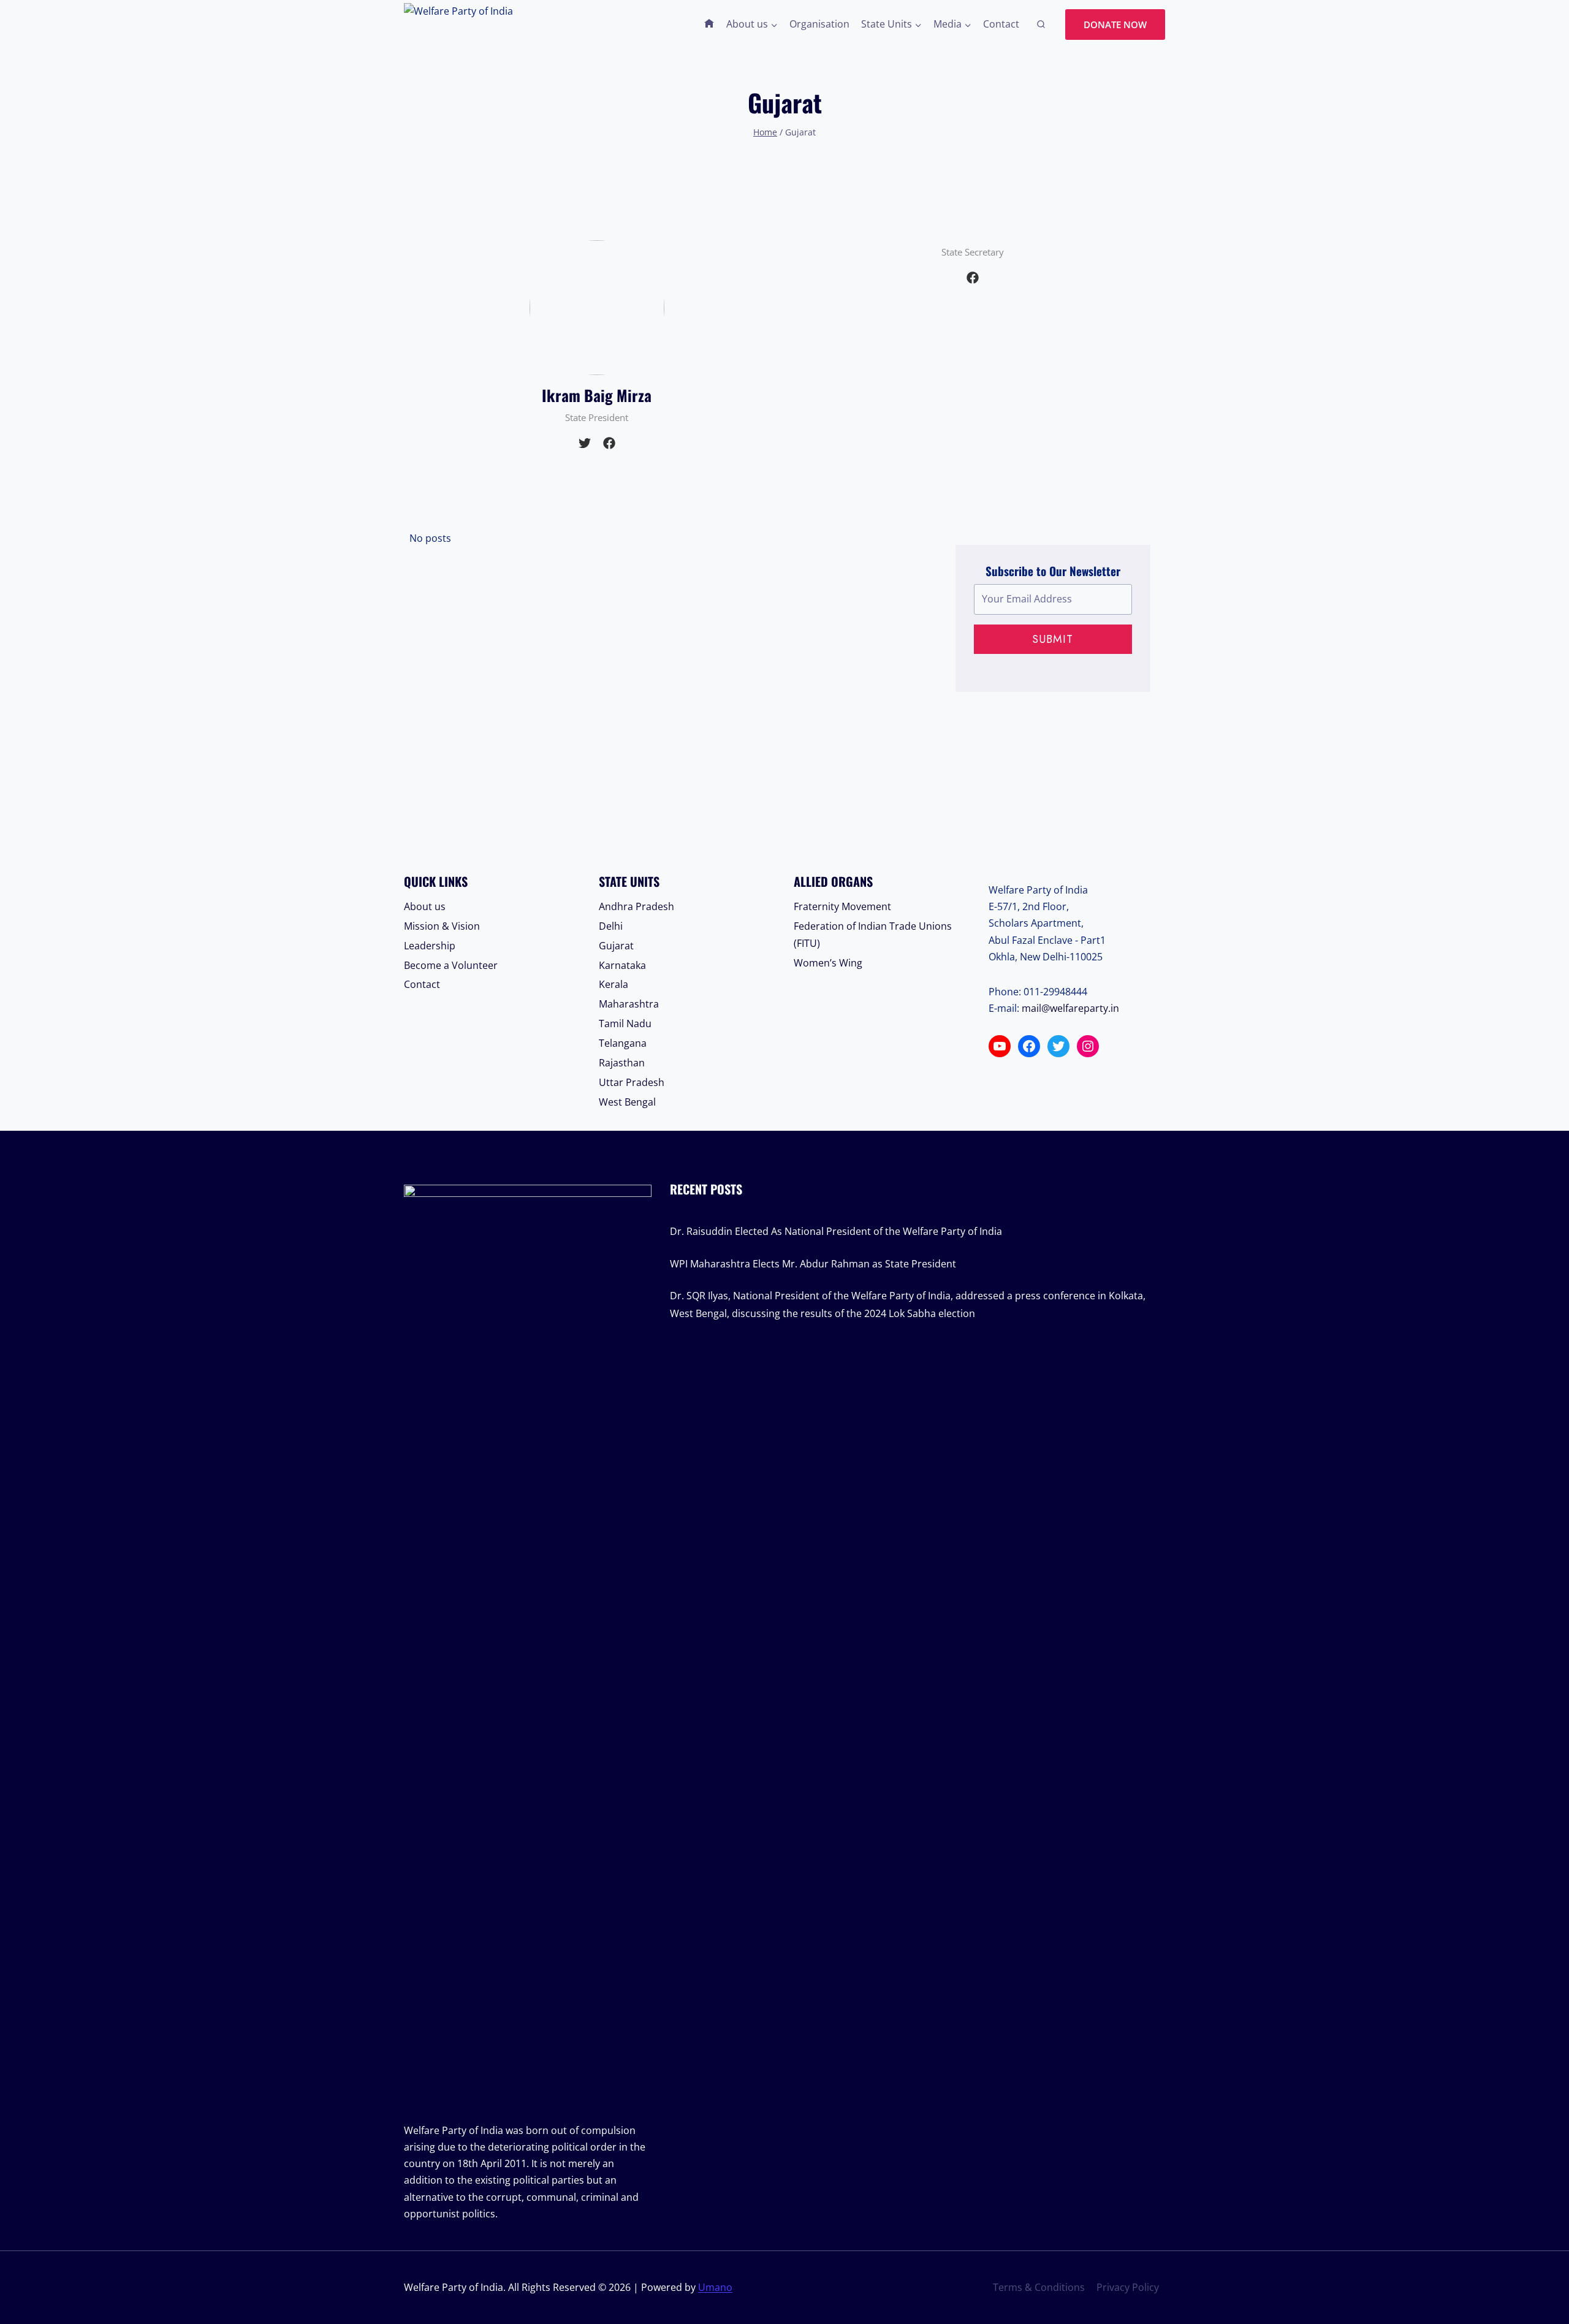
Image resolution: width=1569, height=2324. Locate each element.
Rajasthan (622, 1063)
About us (425, 906)
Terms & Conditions (1039, 2287)
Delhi (611, 926)
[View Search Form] (1041, 25)
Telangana (623, 1043)
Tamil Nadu (625, 1023)
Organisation (819, 24)
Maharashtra (629, 1004)
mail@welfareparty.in (1070, 1008)
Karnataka (622, 965)
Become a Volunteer (451, 965)
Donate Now (1115, 25)
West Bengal (627, 1102)
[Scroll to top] (1539, 2261)
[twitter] (585, 443)
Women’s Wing (828, 963)
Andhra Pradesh (636, 906)
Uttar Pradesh (632, 1082)
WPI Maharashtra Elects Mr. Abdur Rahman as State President (813, 1264)
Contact (1001, 24)
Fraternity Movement (842, 906)
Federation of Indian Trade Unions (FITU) (873, 935)
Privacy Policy (1128, 2287)
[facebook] (609, 443)
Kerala (614, 984)
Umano (715, 2287)
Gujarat (616, 946)
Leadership (430, 946)
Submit (1053, 639)
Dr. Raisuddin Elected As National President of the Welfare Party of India (836, 1231)
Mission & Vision (442, 926)
